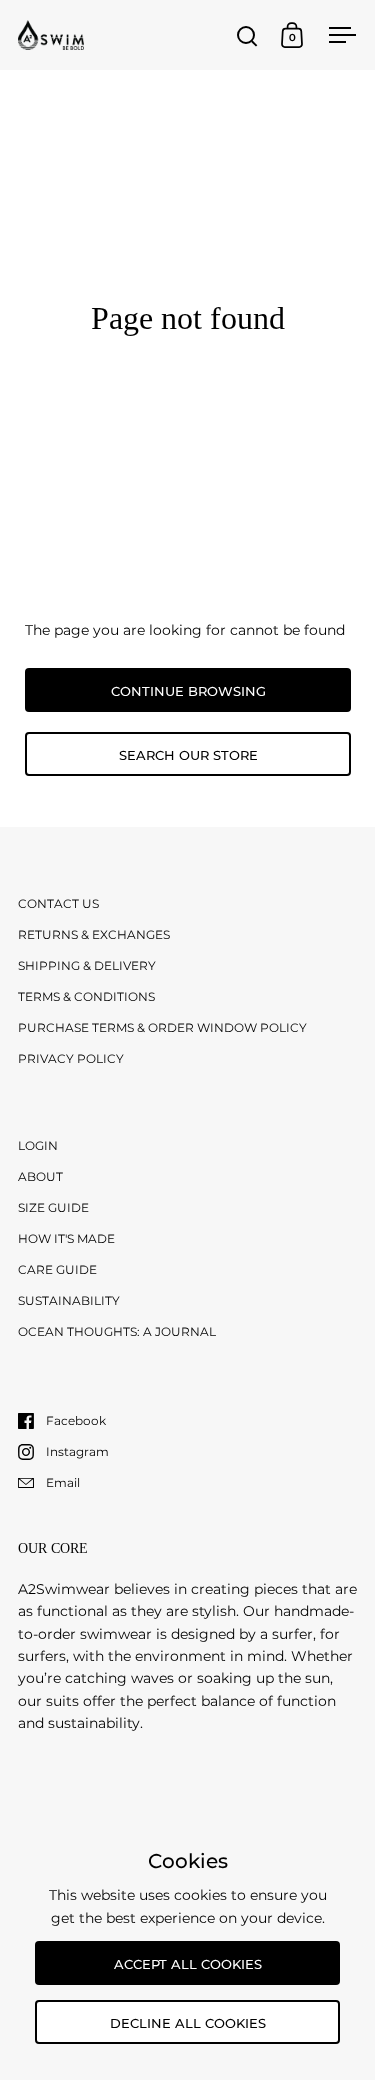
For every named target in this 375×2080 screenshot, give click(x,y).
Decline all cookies (188, 2023)
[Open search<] (247, 35)
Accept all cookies (188, 1964)
